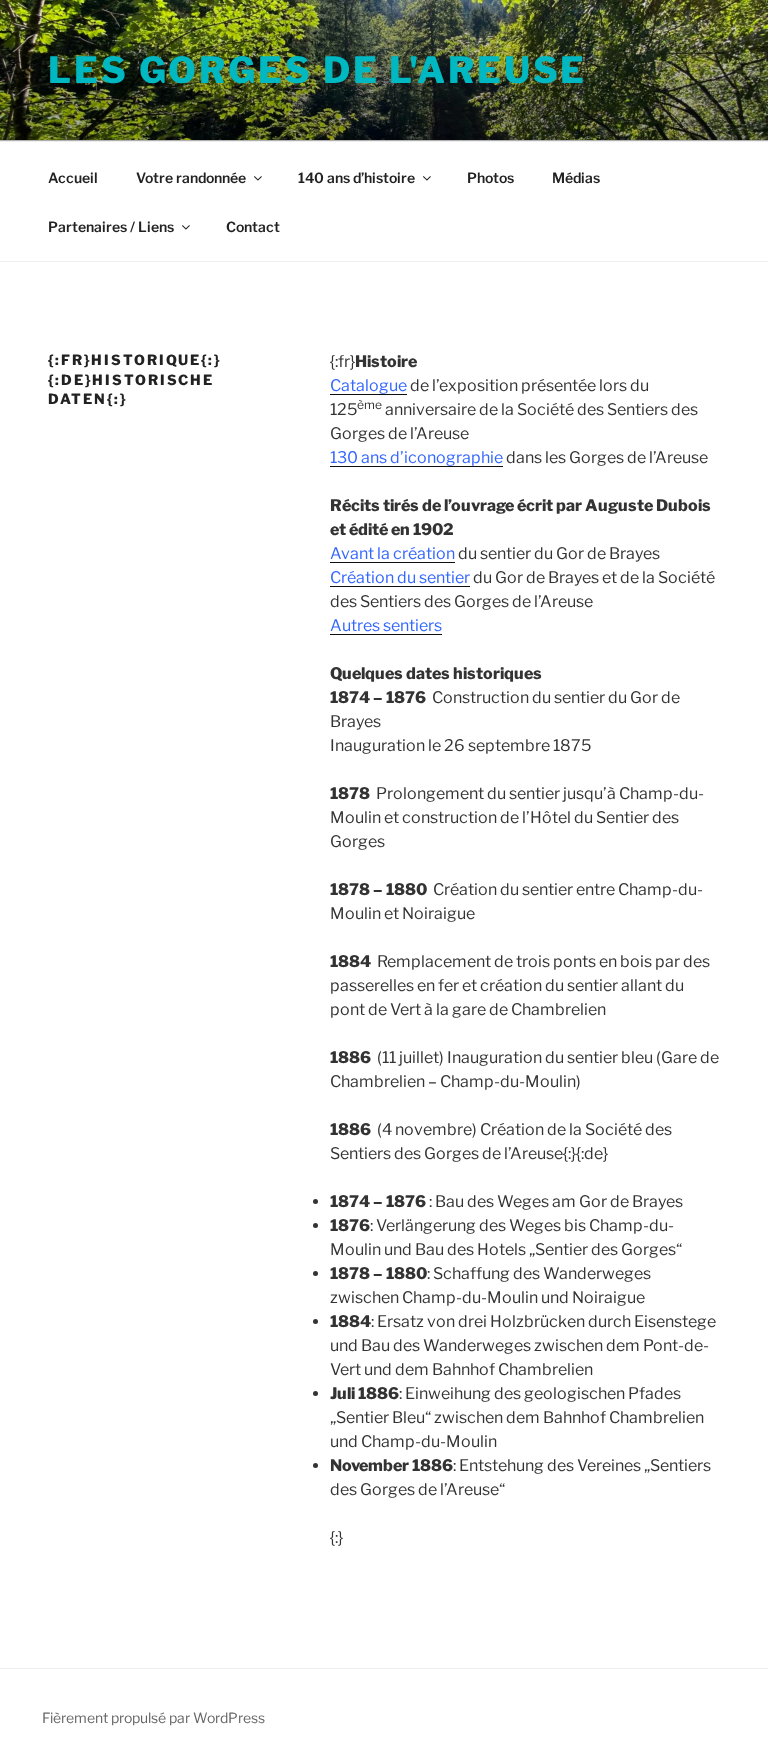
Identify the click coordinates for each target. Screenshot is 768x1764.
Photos (490, 177)
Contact (253, 226)
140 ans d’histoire (356, 177)
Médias (576, 177)
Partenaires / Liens (111, 226)
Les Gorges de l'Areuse (317, 70)
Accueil (73, 177)
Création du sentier (400, 577)
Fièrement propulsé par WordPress (153, 1717)
